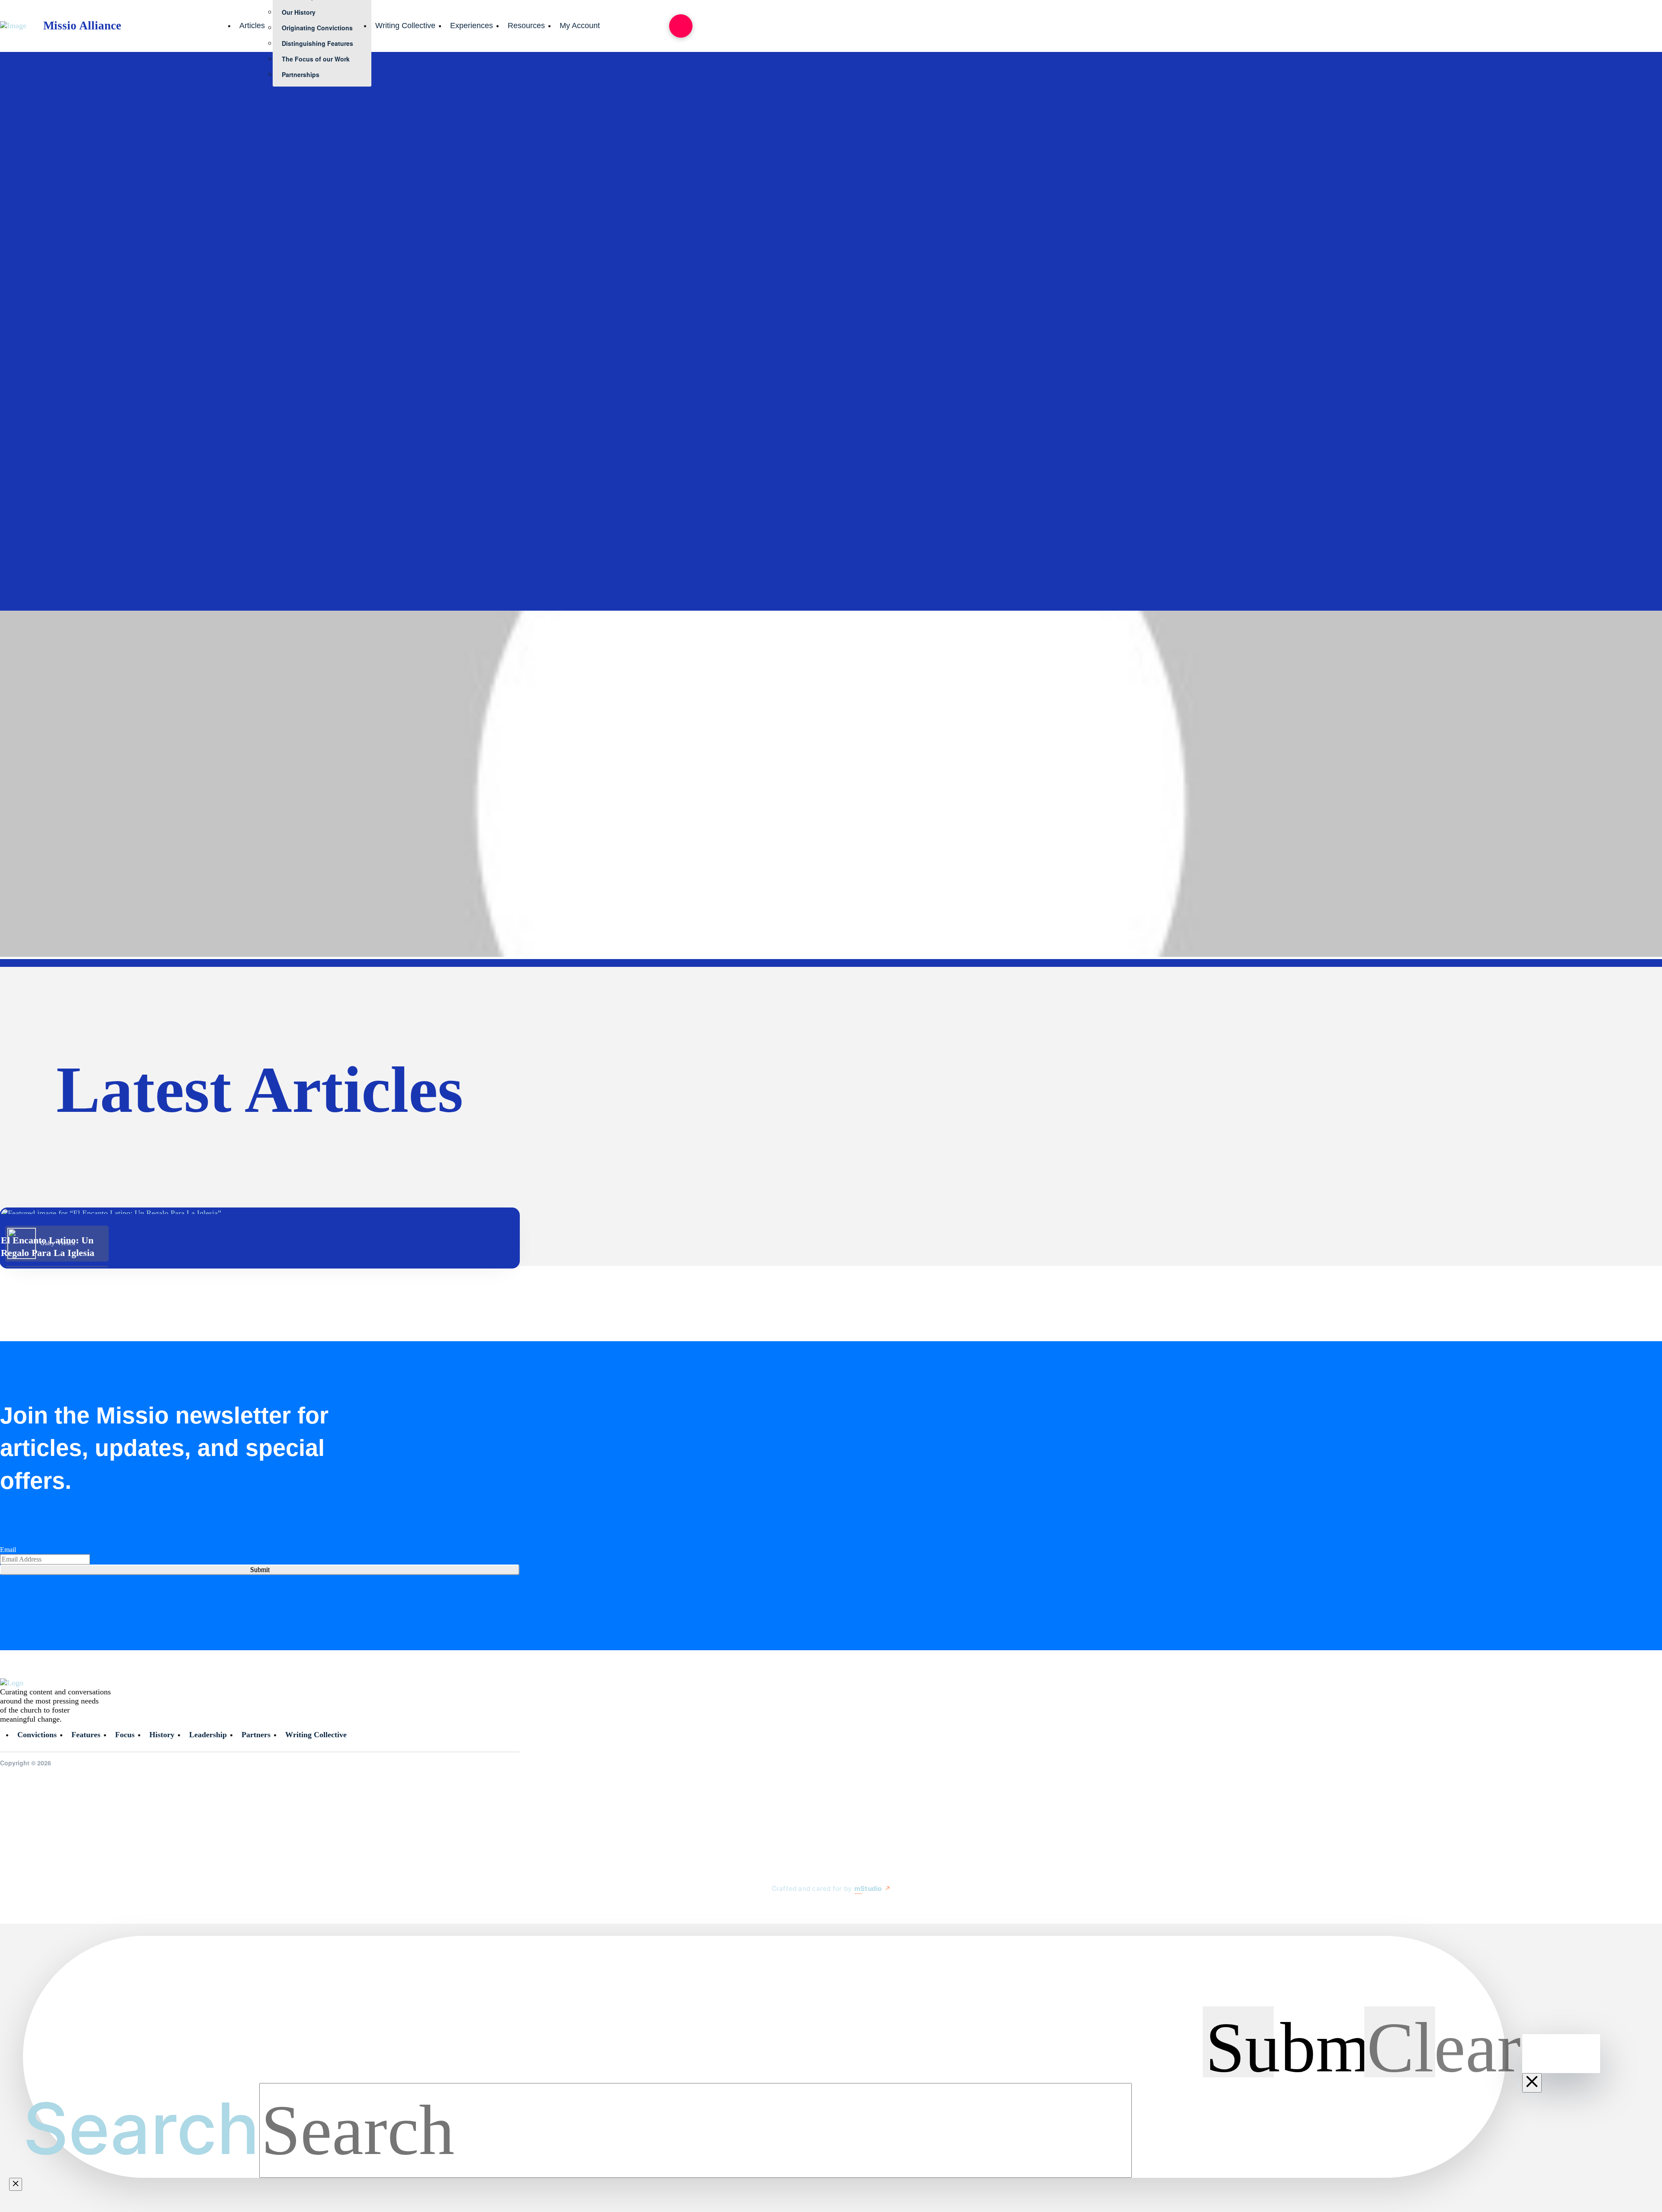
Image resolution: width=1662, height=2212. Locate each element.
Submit (260, 1570)
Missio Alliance (361, 359)
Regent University (73, 390)
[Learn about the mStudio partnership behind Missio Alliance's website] (763, 1909)
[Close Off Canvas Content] (1532, 2083)
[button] (681, 26)
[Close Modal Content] (16, 2184)
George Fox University (1226, 390)
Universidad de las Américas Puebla (1166, 359)
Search (141, 2128)
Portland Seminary (1016, 390)
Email (8, 1550)
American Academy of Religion (287, 422)
